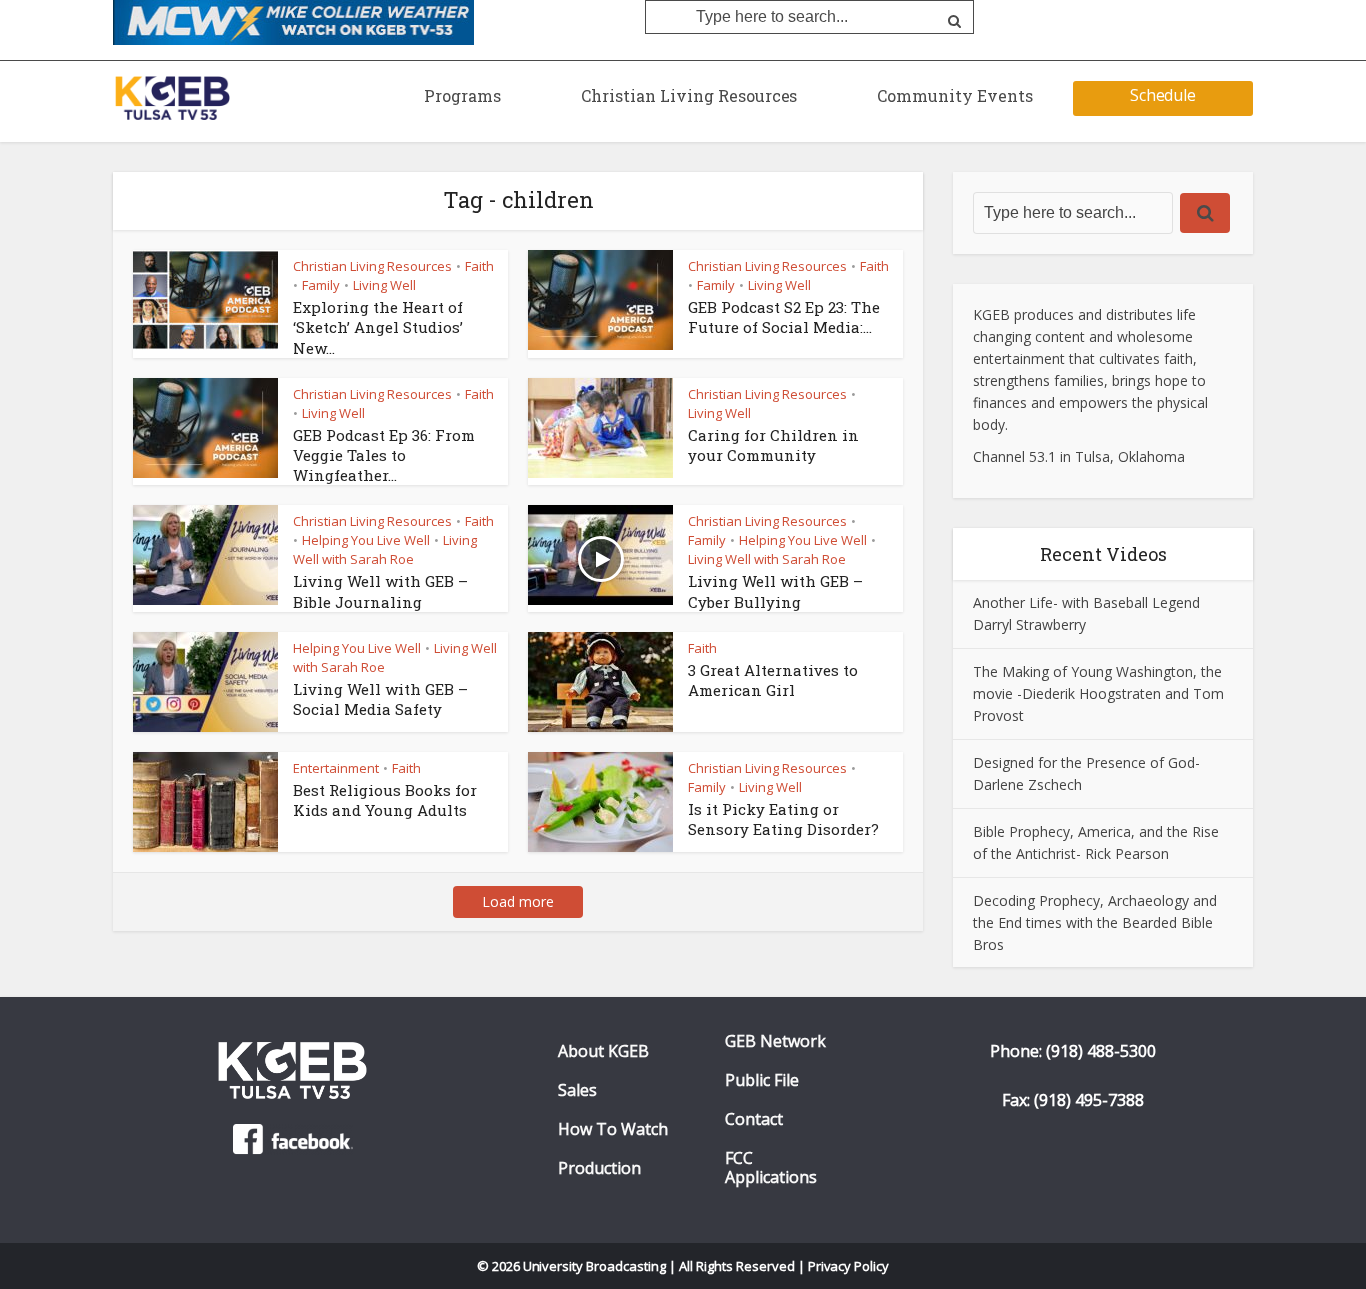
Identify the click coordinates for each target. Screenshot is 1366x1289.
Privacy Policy (849, 1266)
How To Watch (613, 1129)
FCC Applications (771, 1168)
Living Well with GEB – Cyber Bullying (775, 591)
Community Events (955, 95)
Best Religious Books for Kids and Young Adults (385, 800)
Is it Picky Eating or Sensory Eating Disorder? (783, 819)
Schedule (1163, 95)
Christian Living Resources (689, 95)
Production (599, 1168)
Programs (462, 95)
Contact (754, 1119)
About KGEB (603, 1051)
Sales (577, 1090)
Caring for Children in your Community (773, 445)
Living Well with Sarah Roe (385, 549)
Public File (762, 1080)
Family (321, 285)
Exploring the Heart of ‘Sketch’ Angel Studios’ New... (378, 327)
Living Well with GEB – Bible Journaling (380, 591)
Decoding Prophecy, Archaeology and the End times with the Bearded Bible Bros (1095, 922)
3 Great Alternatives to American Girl (773, 680)
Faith (479, 266)
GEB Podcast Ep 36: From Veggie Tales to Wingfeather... (384, 455)
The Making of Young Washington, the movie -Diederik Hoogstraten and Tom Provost (1098, 693)
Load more (518, 901)
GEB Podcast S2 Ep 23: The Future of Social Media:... (784, 317)
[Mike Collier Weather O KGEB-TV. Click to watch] (293, 21)
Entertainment (336, 768)
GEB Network (775, 1041)
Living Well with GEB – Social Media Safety (380, 699)
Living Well (384, 285)
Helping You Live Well (366, 540)
